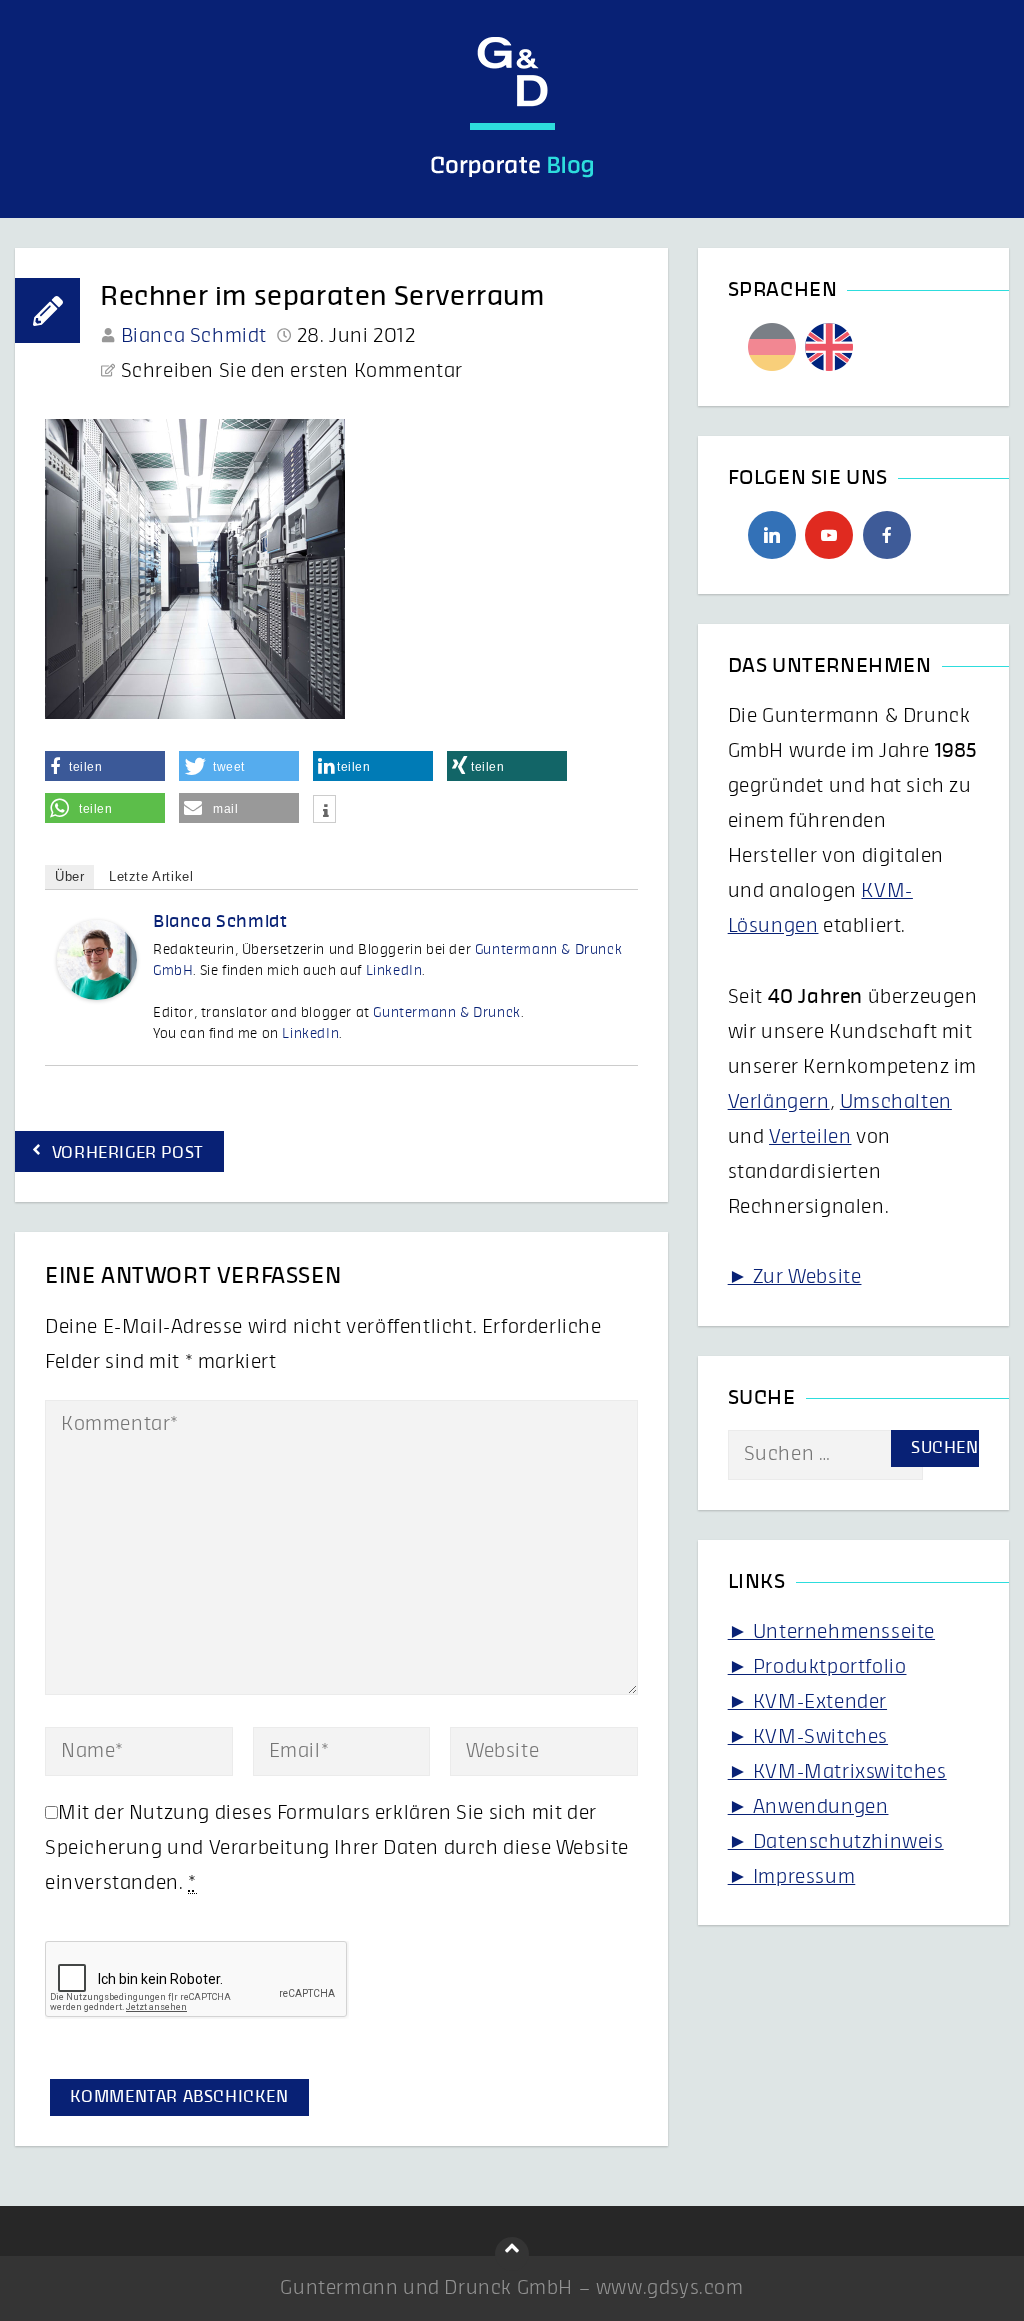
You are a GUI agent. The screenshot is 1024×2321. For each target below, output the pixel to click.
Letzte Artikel (151, 876)
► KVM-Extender (807, 1702)
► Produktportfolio (817, 1667)
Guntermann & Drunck (446, 1013)
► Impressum (792, 1877)
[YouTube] (829, 535)
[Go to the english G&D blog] (829, 347)
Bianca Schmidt (194, 336)
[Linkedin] (772, 535)
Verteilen (810, 1137)
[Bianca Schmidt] (97, 994)
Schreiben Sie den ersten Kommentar (292, 371)
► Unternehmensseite (831, 1632)
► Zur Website (795, 1277)
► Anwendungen (808, 1807)
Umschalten (896, 1102)
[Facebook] (887, 535)
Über (69, 876)
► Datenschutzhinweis (836, 1842)
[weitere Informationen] (324, 811)
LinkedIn (394, 971)
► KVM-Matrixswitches (837, 1772)
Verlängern (779, 1102)
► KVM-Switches (808, 1737)
